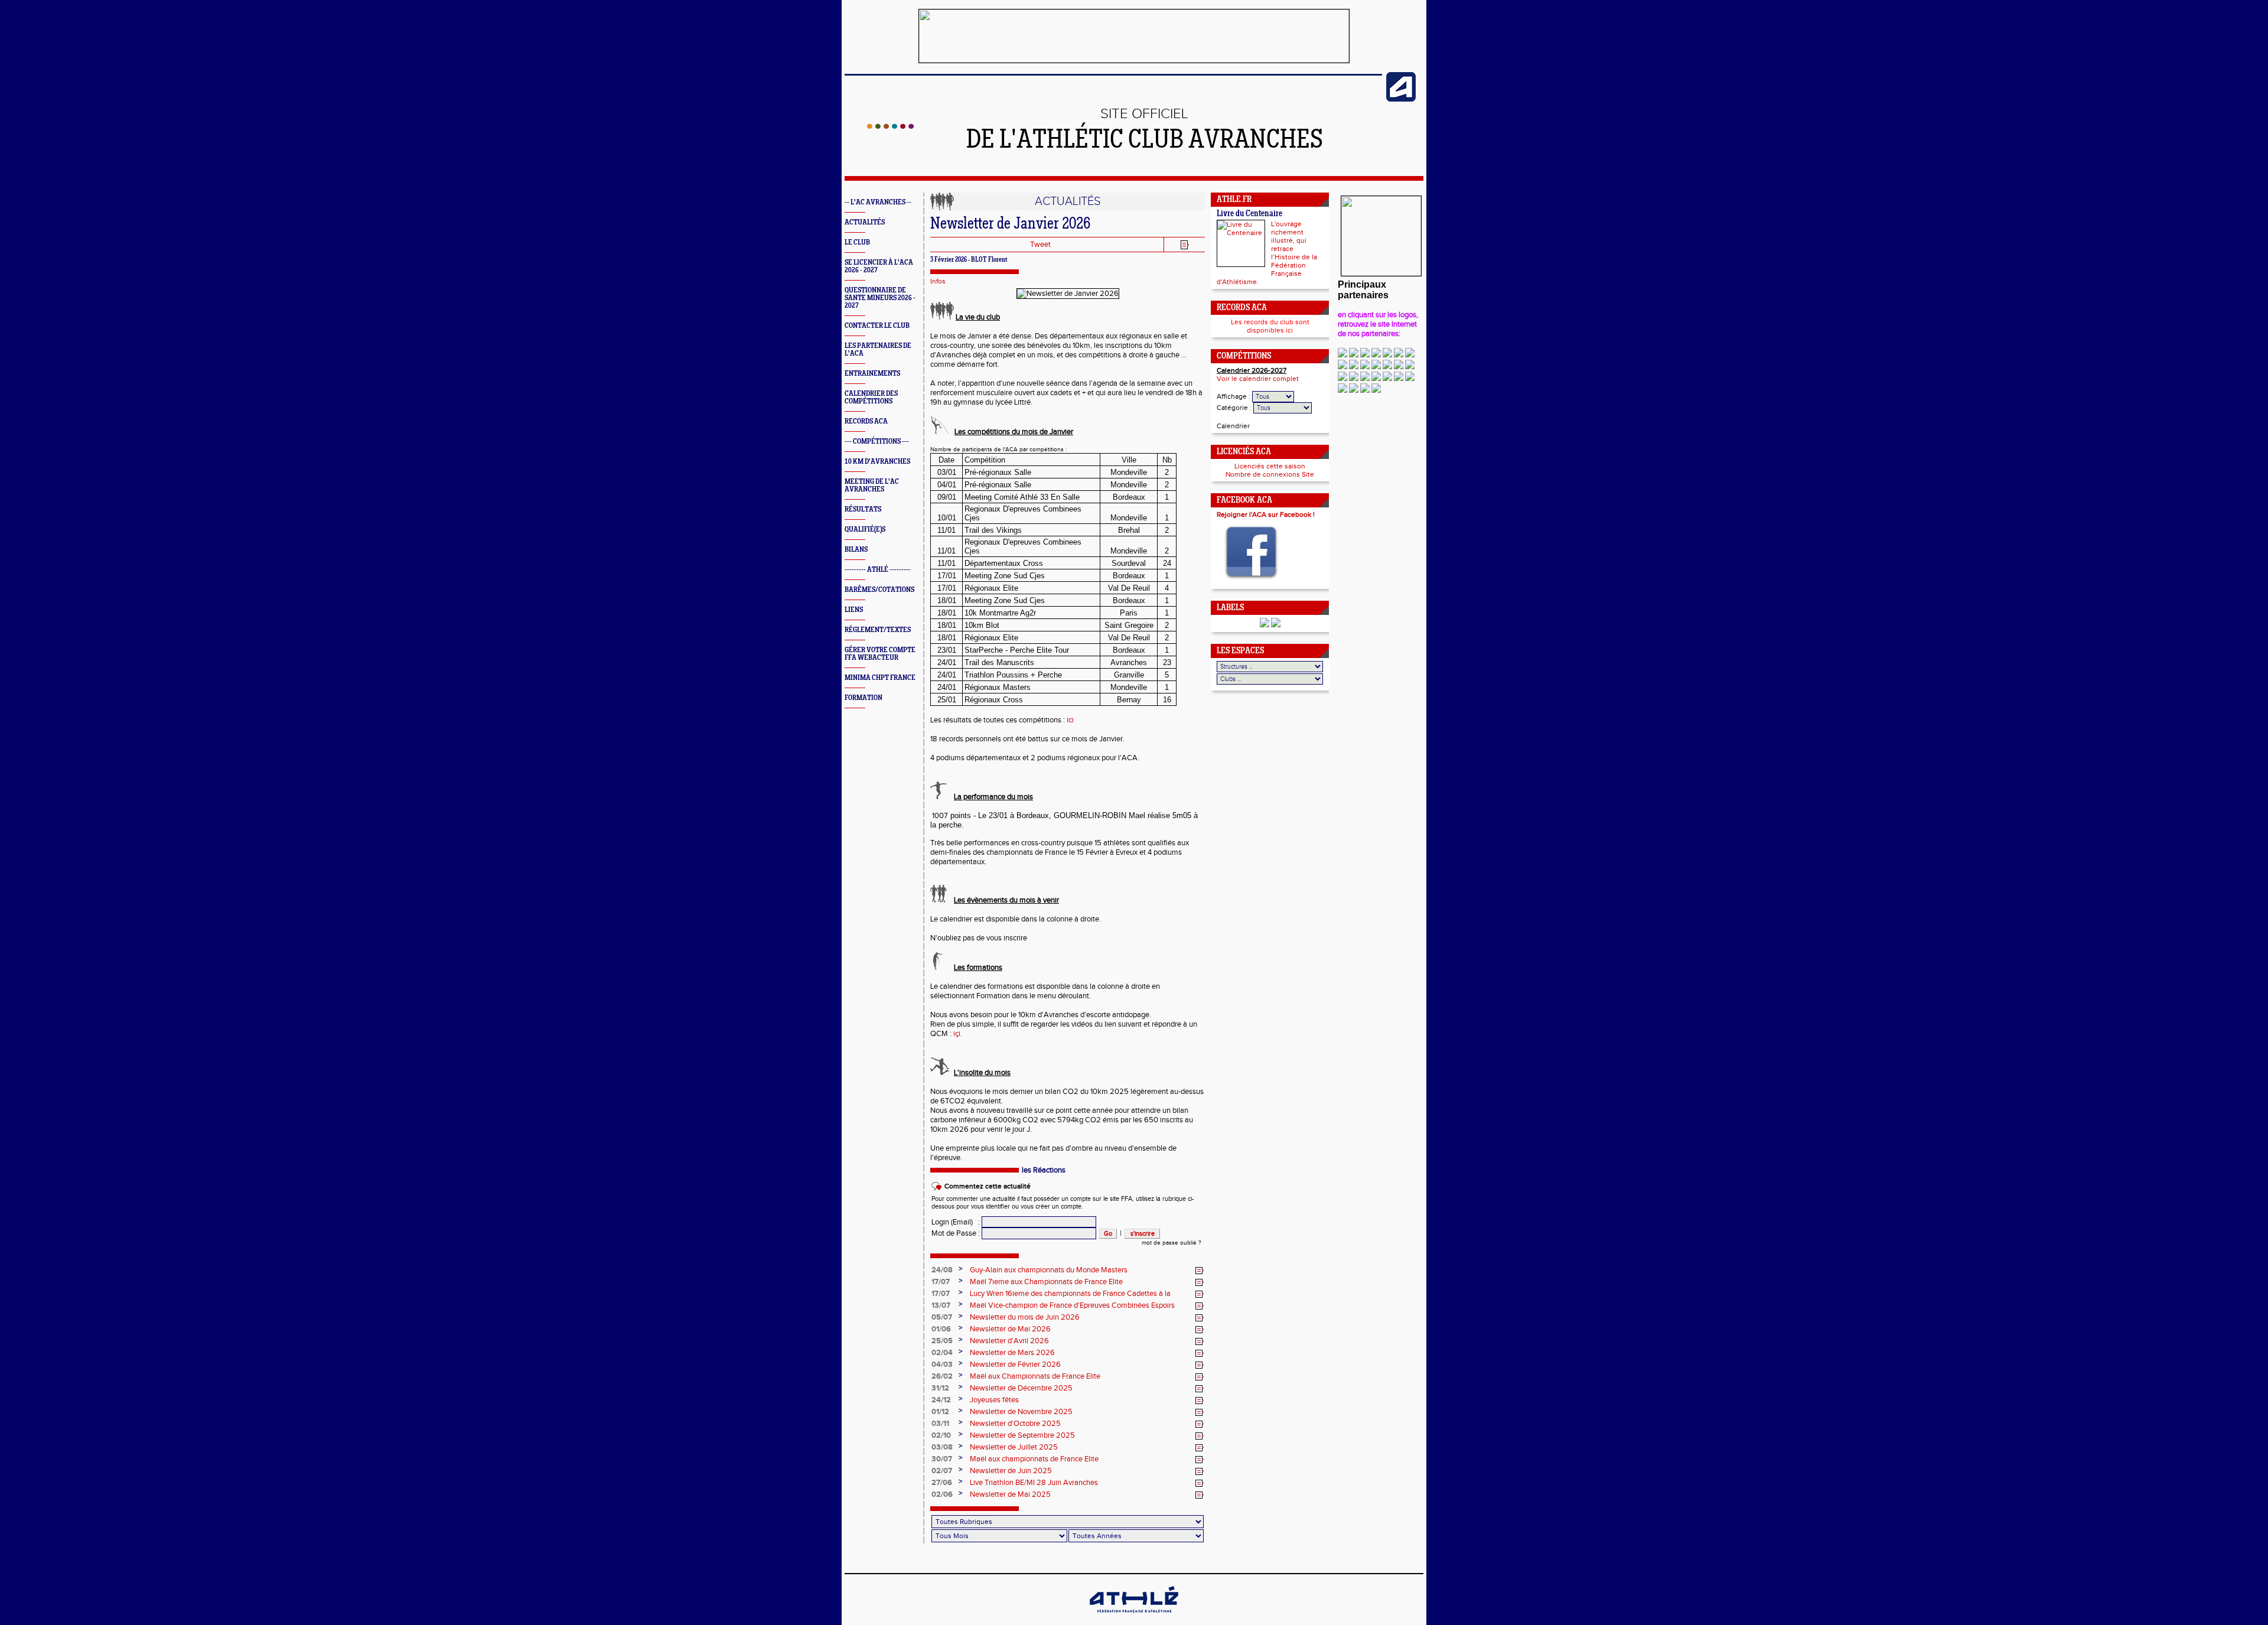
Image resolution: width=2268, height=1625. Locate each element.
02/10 (941, 1435)
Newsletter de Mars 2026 (1012, 1353)
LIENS (854, 610)
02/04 (942, 1353)
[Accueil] (890, 126)
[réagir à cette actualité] (1200, 1271)
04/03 (942, 1365)
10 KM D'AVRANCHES (877, 462)
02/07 (942, 1471)
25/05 (942, 1341)
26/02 (942, 1376)
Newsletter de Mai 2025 (1010, 1494)
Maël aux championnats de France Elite (1034, 1459)
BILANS (856, 550)
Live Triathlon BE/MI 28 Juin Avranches (1034, 1483)
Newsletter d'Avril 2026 (1009, 1341)
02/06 (942, 1494)
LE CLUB (857, 242)
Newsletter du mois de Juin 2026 (1025, 1317)
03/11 (940, 1424)
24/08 (942, 1270)
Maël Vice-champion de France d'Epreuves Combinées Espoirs (1072, 1305)
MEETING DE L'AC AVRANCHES (872, 486)
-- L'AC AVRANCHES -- (878, 202)
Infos (938, 281)
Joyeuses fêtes (994, 1400)
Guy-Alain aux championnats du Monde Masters (1049, 1270)
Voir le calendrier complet (1258, 379)
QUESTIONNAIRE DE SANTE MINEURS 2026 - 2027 (880, 298)
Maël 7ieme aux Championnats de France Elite (1046, 1282)
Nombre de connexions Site (1270, 474)
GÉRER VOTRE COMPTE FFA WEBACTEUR (880, 654)
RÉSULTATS (863, 509)
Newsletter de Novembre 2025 (1021, 1412)
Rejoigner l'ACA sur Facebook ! (1266, 514)
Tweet (1040, 245)
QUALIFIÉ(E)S (865, 530)
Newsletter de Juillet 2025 (1014, 1447)
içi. (958, 1034)
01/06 (941, 1329)
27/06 (942, 1483)
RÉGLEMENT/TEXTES (878, 630)
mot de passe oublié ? (1172, 1243)
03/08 (942, 1447)
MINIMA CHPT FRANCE (880, 678)
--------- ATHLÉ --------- (878, 570)
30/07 (942, 1459)
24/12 (941, 1400)
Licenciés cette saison (1270, 466)
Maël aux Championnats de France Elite (1035, 1376)
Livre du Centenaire (1249, 214)
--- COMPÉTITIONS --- (877, 442)
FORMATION (863, 698)
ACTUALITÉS (865, 222)
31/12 (940, 1388)
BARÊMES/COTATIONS (879, 590)
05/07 (942, 1317)
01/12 (940, 1412)
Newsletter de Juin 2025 (1011, 1471)
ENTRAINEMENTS (872, 374)
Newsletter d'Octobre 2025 (1015, 1424)
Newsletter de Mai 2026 (1010, 1329)
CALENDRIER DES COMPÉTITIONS (871, 398)
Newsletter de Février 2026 (1015, 1365)
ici (1070, 720)
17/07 (941, 1282)
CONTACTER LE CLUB (877, 326)
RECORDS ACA (866, 421)
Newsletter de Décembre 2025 (1021, 1388)
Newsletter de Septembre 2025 (1022, 1435)
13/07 (941, 1305)
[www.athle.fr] (1401, 99)
